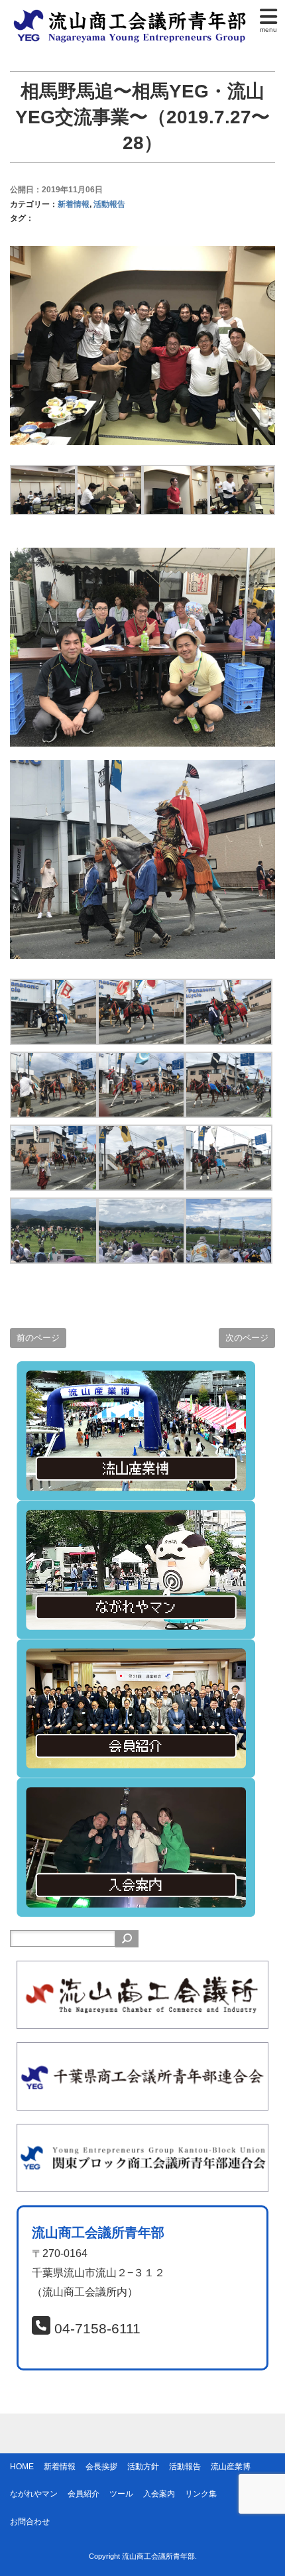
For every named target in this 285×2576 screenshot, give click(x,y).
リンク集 (201, 2494)
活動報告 (109, 204)
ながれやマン (34, 2494)
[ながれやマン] (136, 1509)
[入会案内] (136, 1787)
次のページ (247, 1338)
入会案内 (159, 2494)
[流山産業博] (136, 1370)
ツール (121, 2494)
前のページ (38, 1338)
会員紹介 (84, 2494)
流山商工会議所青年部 (158, 2556)
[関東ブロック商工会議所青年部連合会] (142, 2133)
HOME (22, 2467)
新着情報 (74, 204)
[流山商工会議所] (142, 1970)
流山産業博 (231, 2467)
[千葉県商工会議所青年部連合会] (142, 2051)
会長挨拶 (101, 2467)
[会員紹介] (136, 1648)
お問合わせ (30, 2522)
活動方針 (143, 2467)
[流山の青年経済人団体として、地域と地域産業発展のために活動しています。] (133, 16)
